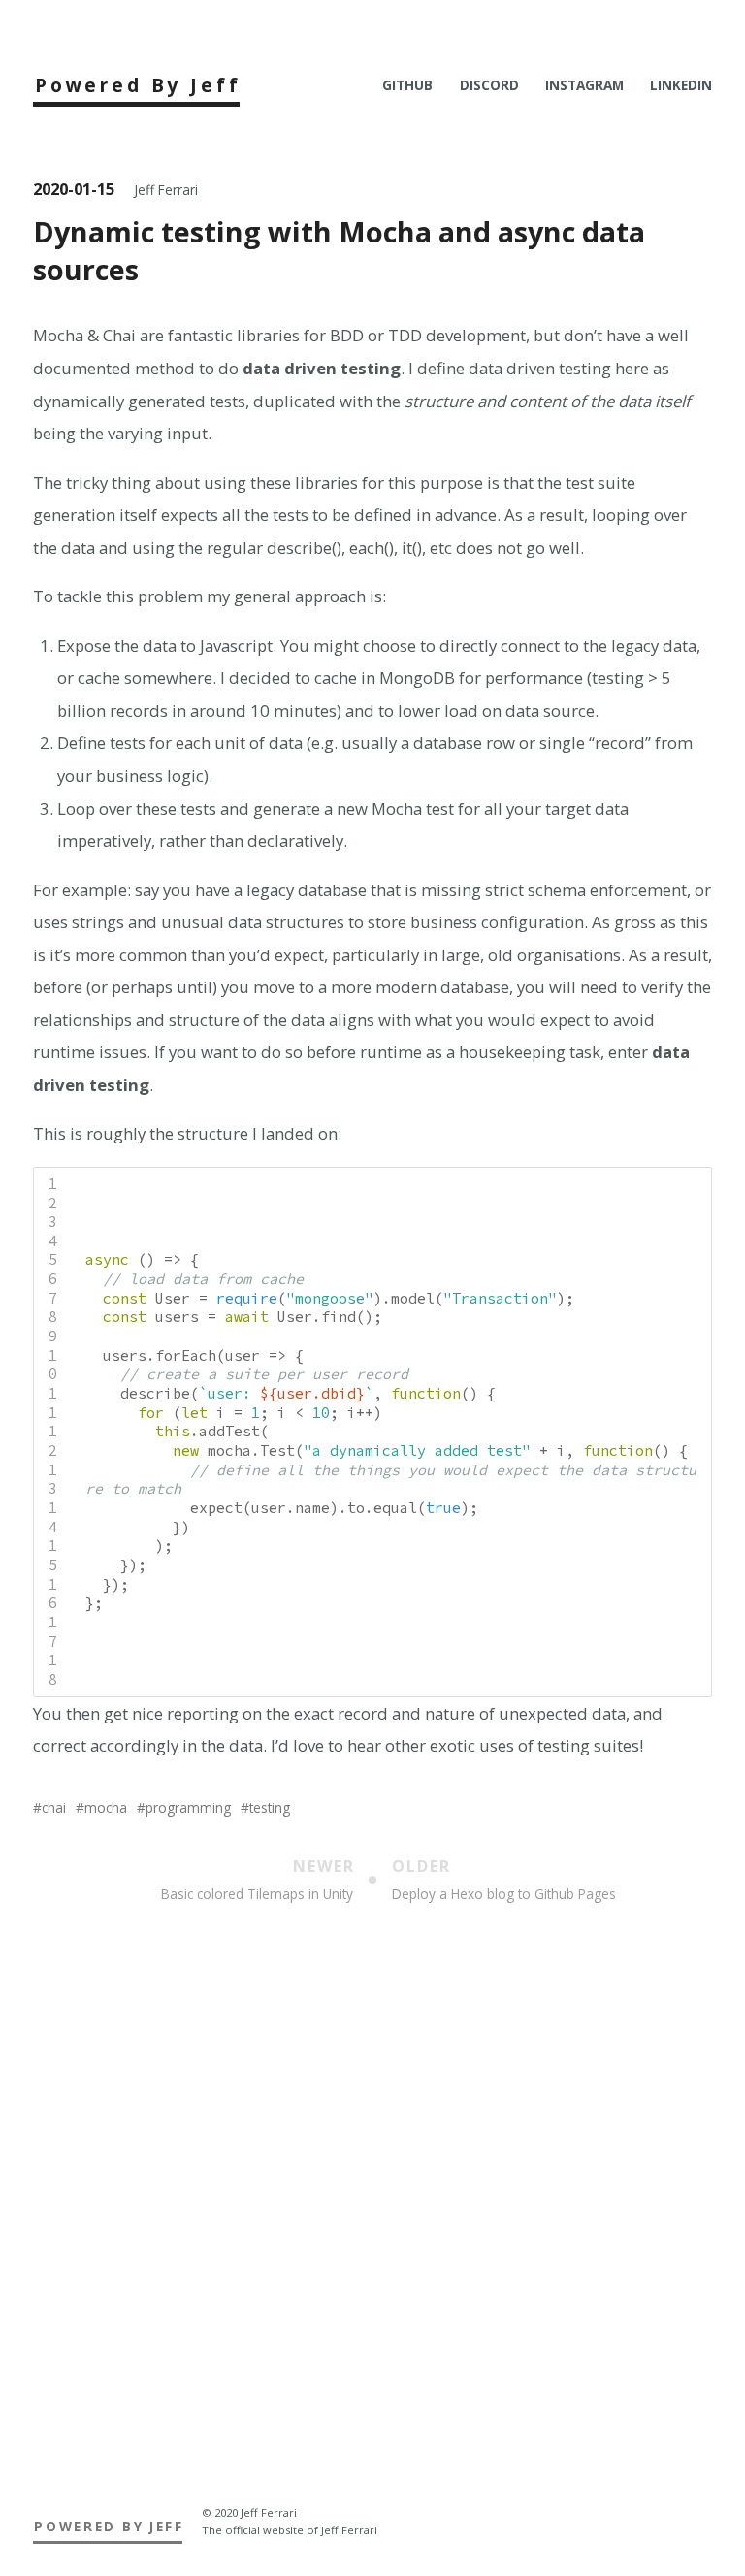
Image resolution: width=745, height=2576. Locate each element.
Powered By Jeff (138, 85)
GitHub (407, 85)
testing (270, 1807)
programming (188, 1807)
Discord (489, 85)
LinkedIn (681, 85)
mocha (106, 1807)
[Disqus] (372, 2224)
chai (54, 1807)
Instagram (584, 85)
